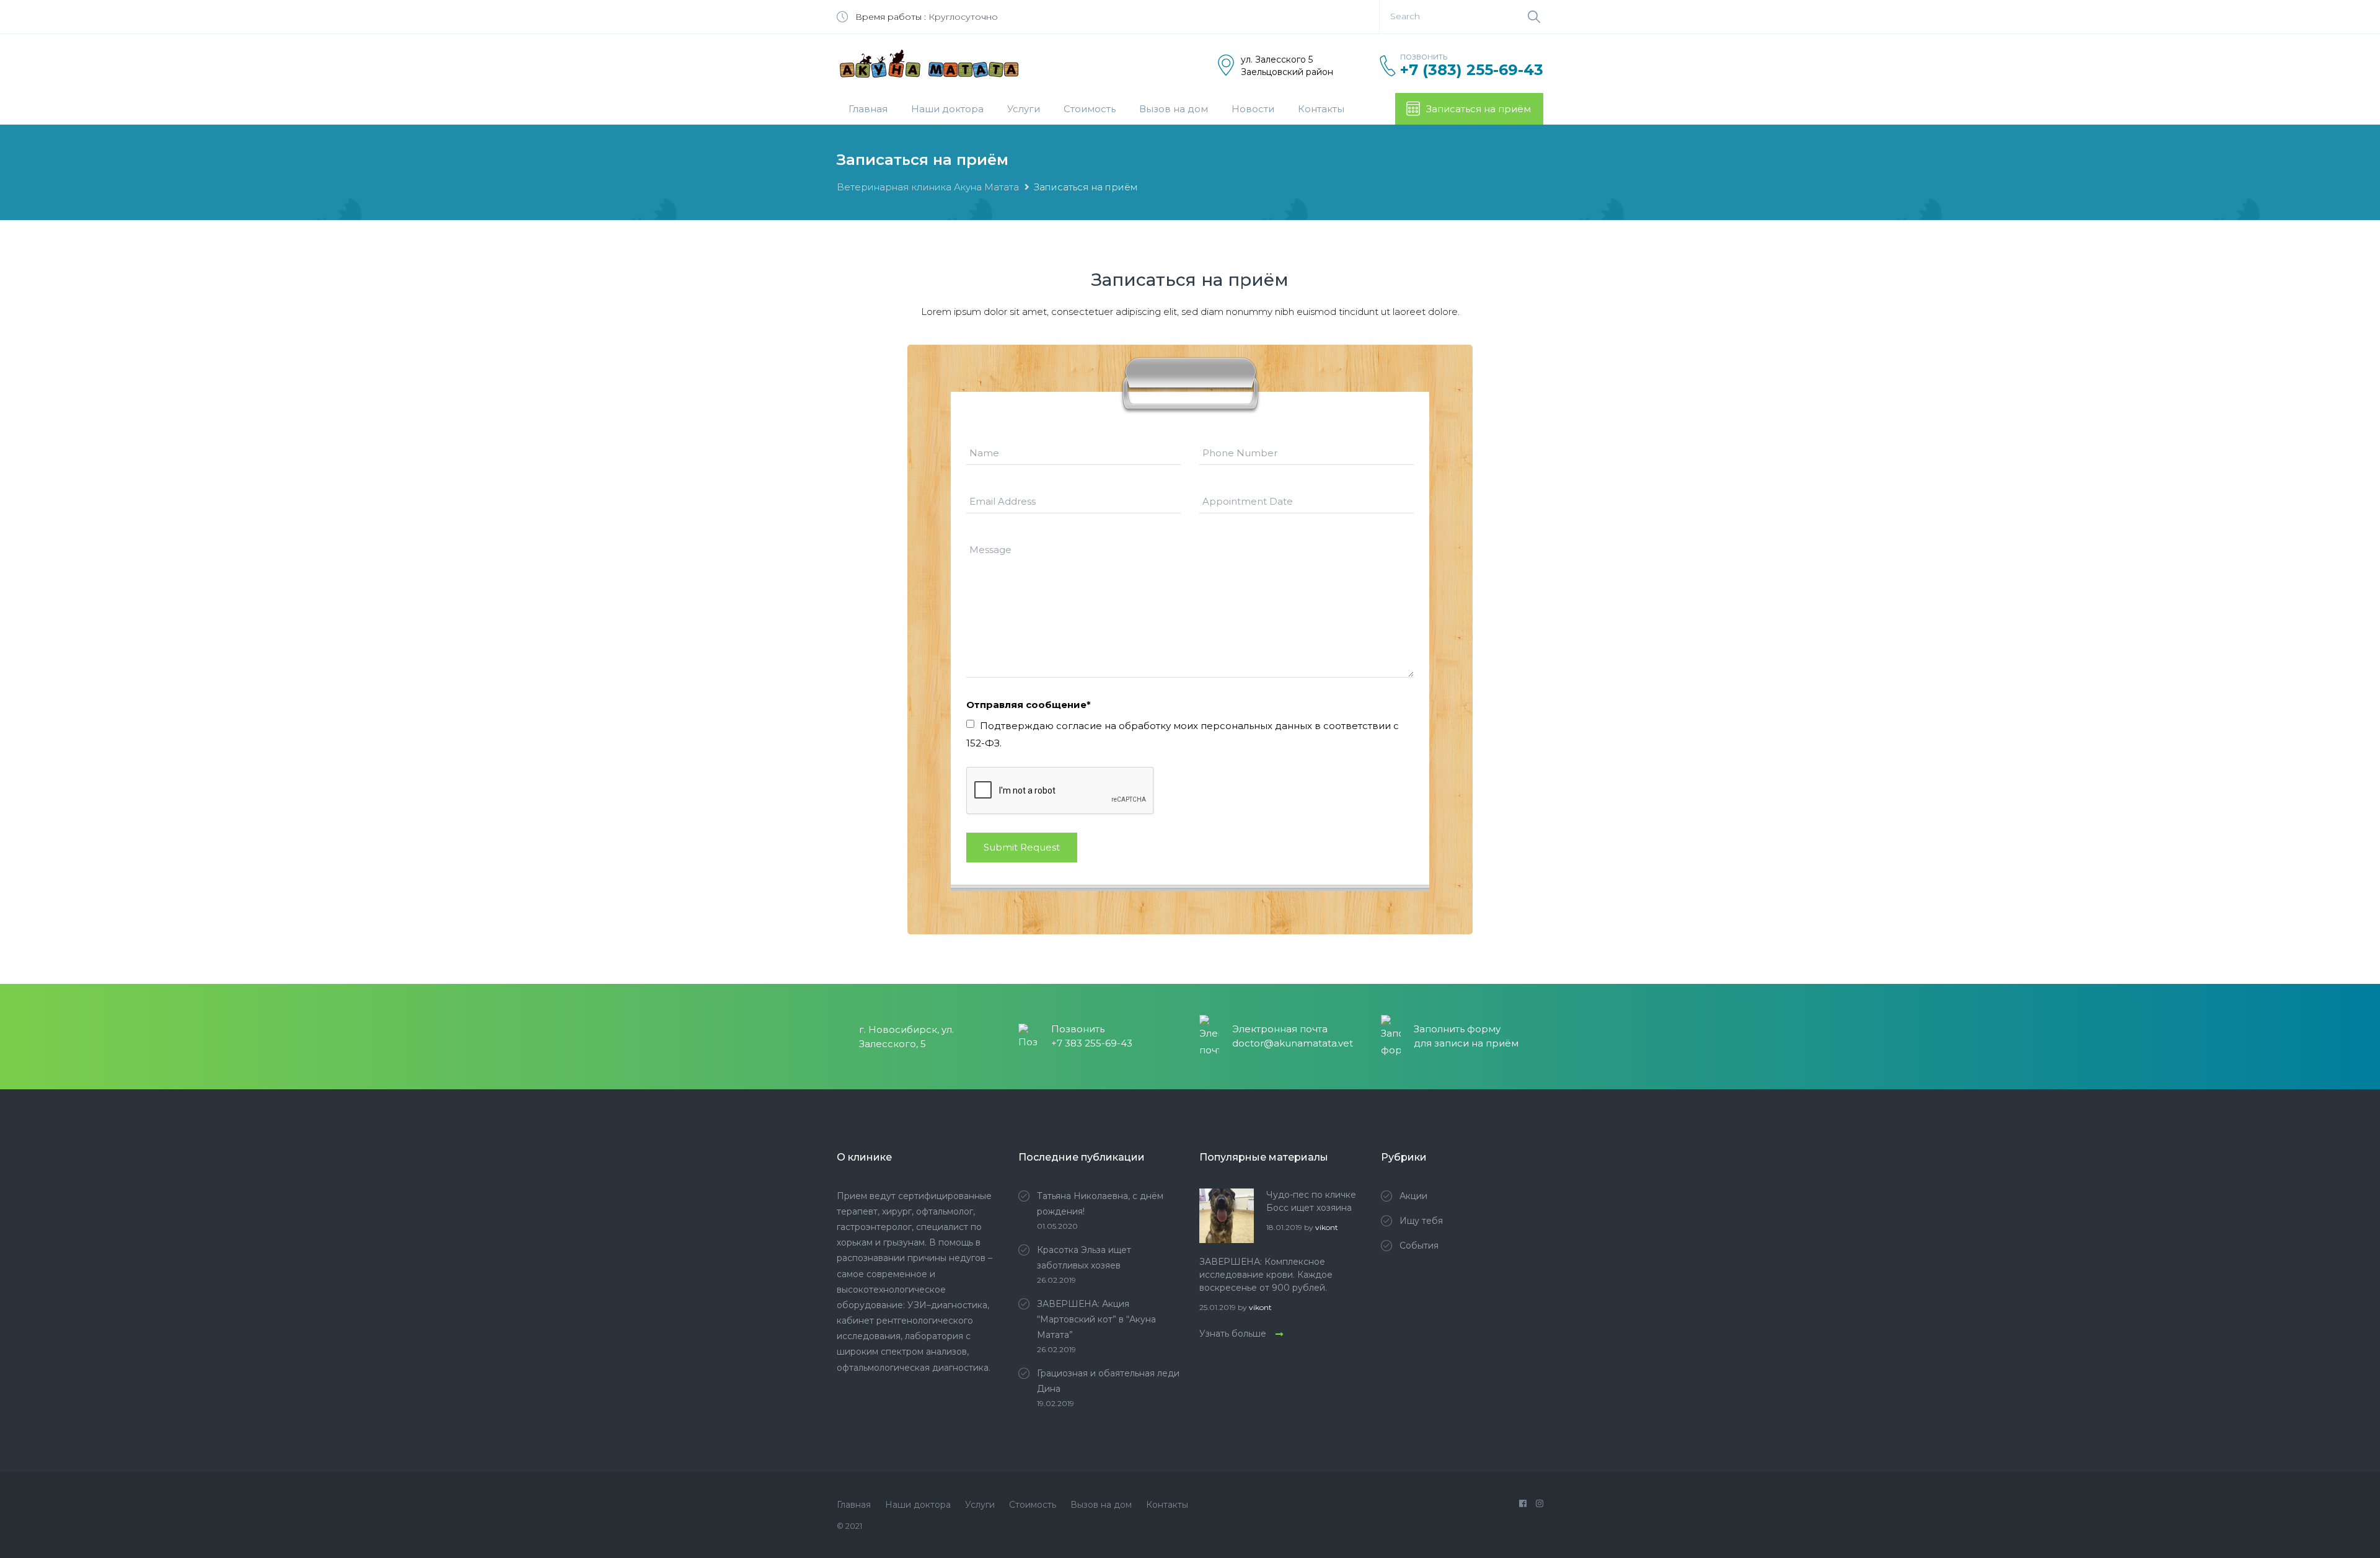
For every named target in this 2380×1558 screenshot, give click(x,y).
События (1419, 1246)
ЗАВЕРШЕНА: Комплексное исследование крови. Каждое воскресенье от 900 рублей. (1266, 1275)
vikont (1327, 1227)
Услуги (1024, 109)
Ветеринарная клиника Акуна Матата (928, 187)
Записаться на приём (1479, 109)
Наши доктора (947, 109)
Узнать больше (1233, 1334)
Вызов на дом (1174, 109)
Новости (1253, 109)
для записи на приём (1466, 1043)
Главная (868, 109)
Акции (1413, 1196)
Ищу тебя (1421, 1221)
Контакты (1321, 109)
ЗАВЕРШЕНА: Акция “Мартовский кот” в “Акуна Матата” (1096, 1319)
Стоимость (1090, 109)
